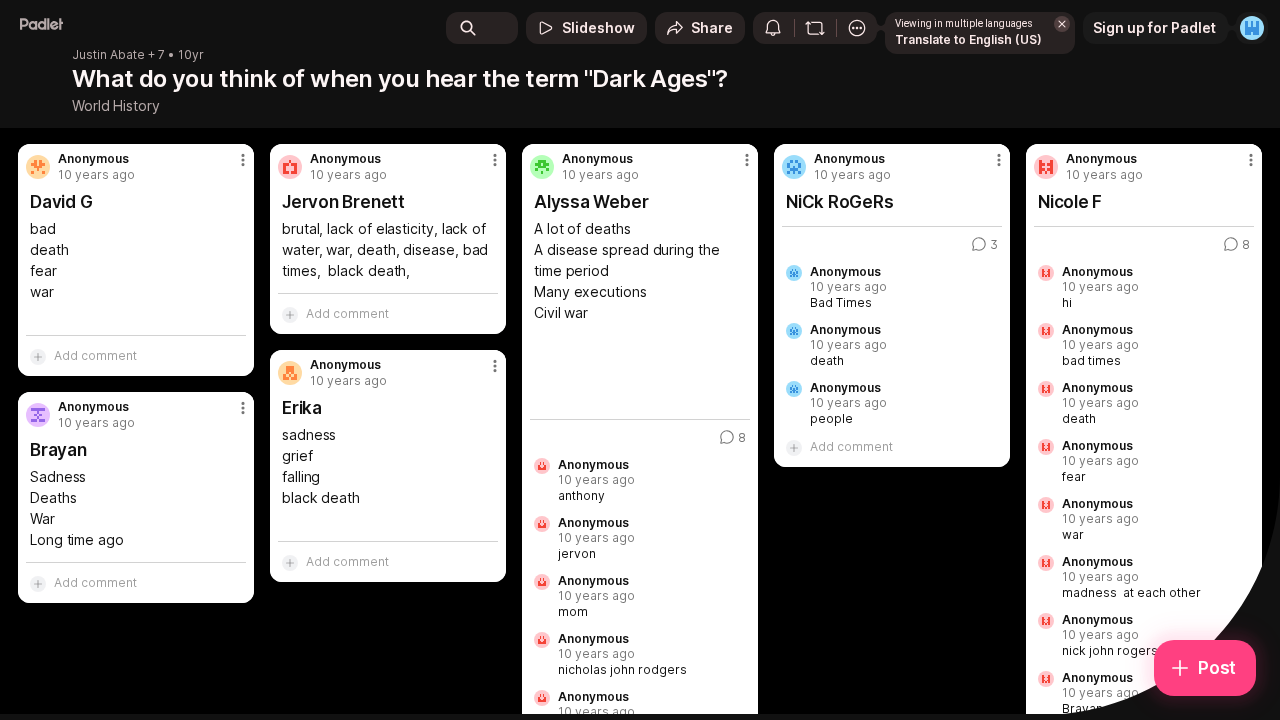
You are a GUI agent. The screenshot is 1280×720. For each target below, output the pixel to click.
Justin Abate (108, 55)
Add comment (95, 355)
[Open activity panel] (773, 28)
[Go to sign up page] (1252, 28)
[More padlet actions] (857, 28)
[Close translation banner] (1062, 24)
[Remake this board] (815, 28)
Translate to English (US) (968, 39)
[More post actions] (243, 160)
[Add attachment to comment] (38, 356)
